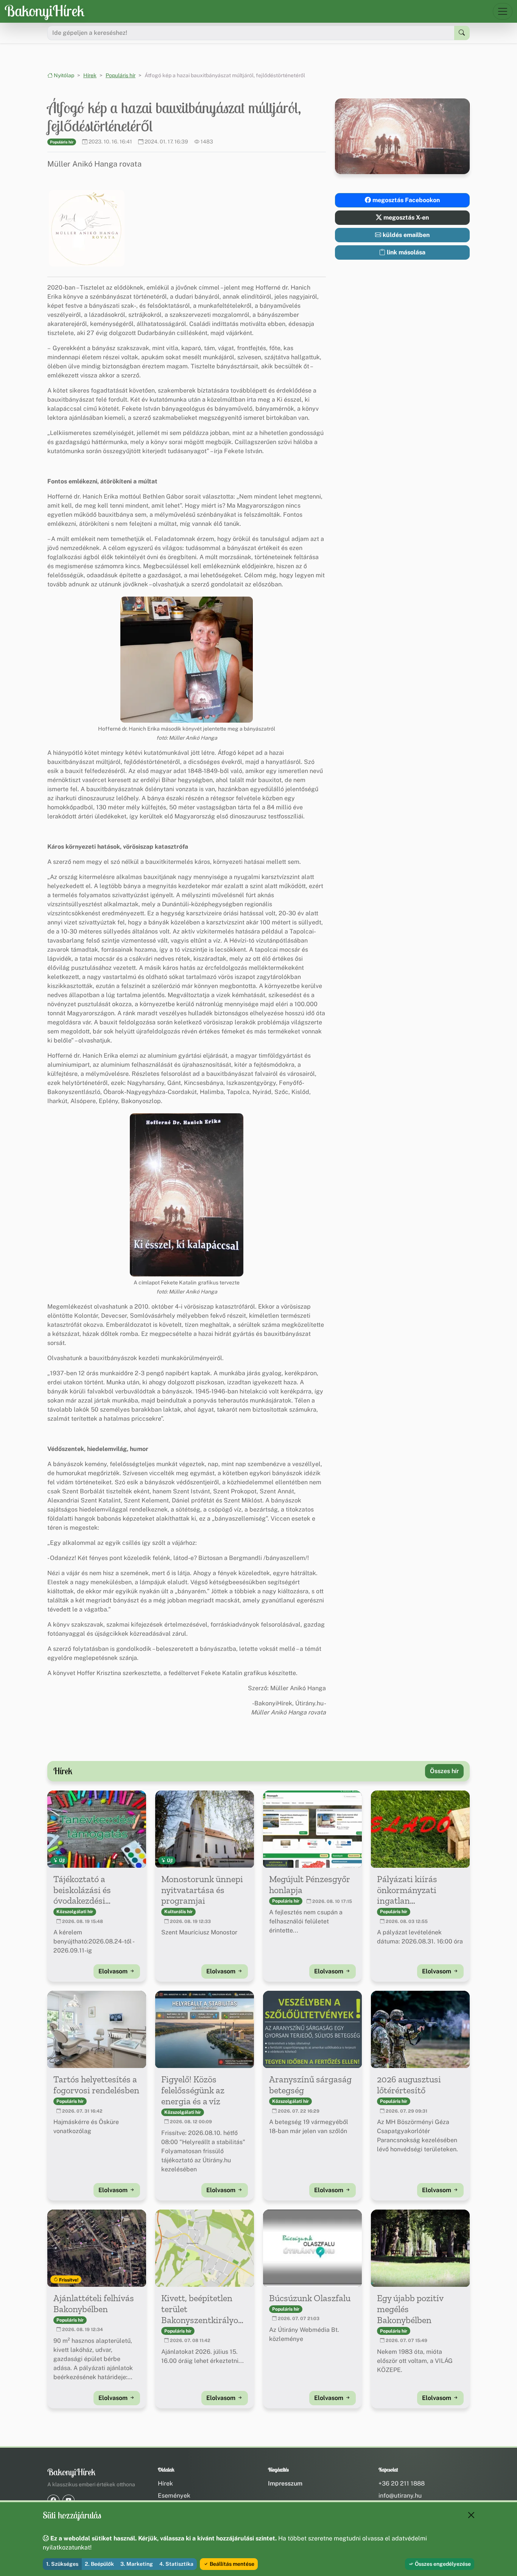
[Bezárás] (471, 2515)
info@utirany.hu (400, 2496)
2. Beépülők (99, 2564)
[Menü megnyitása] (503, 11)
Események (174, 2496)
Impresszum (285, 2483)
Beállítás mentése (231, 2564)
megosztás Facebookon (405, 200)
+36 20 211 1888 (402, 2483)
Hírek (90, 75)
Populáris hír (121, 75)
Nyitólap (63, 75)
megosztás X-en (405, 217)
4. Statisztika (176, 2564)
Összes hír (444, 1771)
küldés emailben (405, 235)
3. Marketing (137, 2564)
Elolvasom (114, 1971)
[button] (87, 228)
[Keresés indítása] (462, 33)
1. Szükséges (62, 2564)
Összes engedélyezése (442, 2564)
